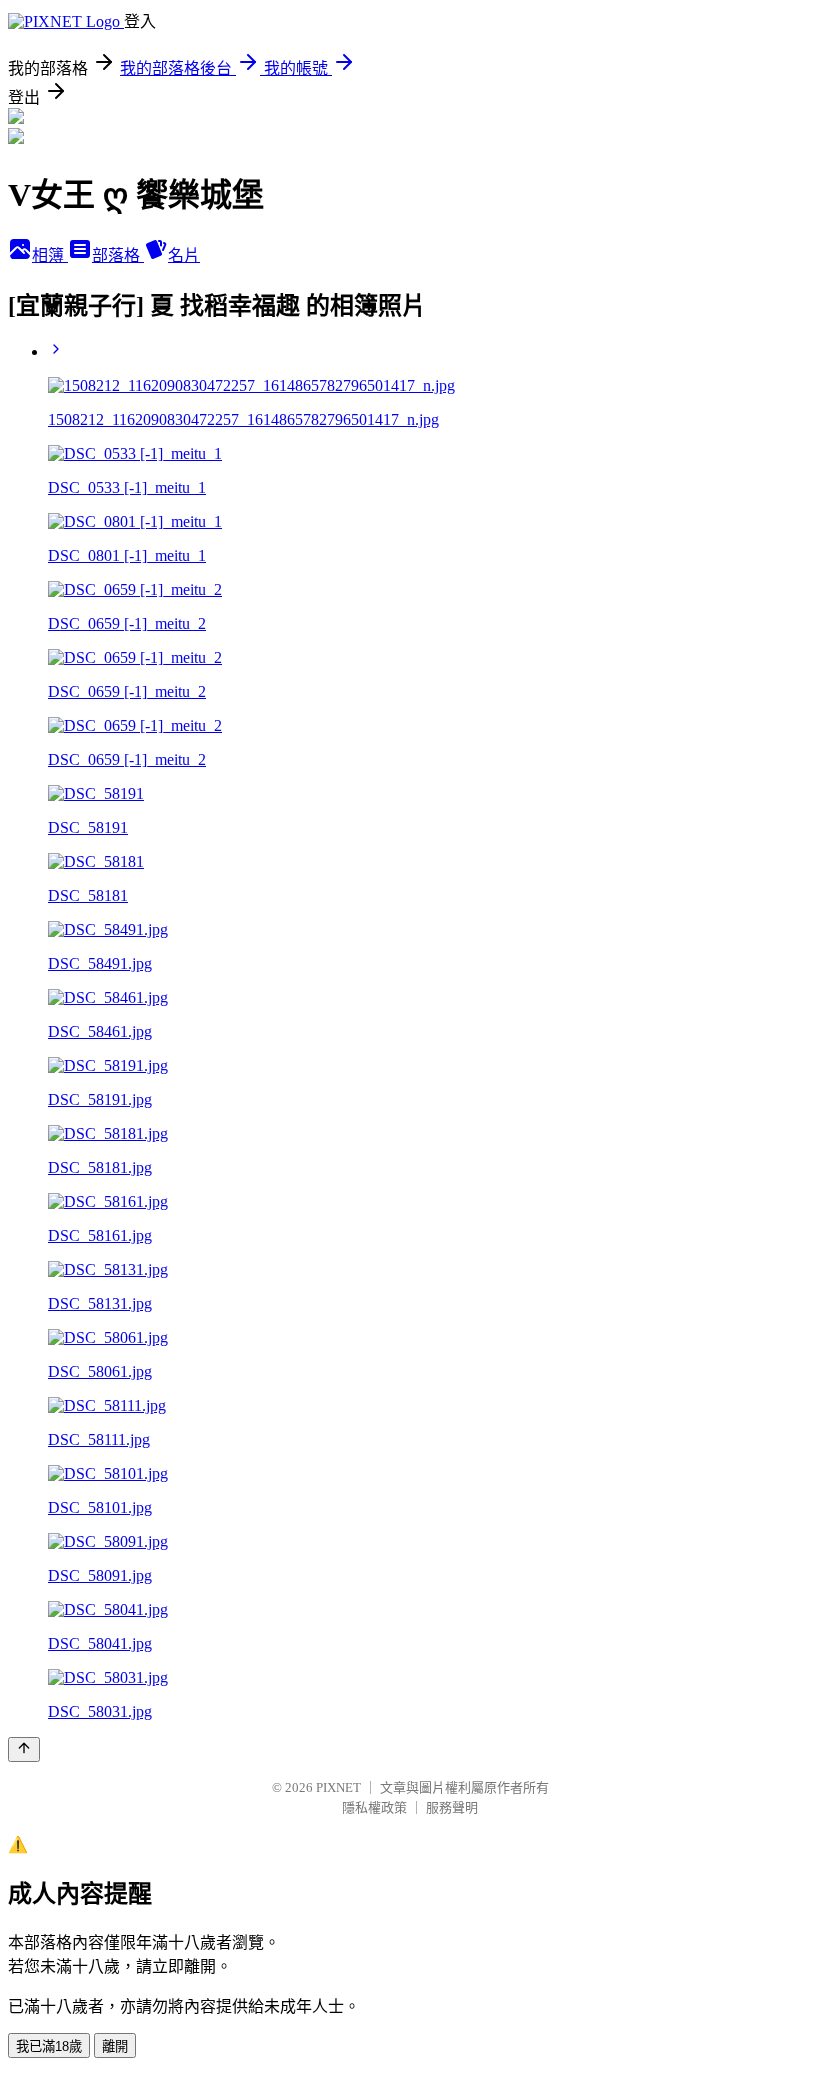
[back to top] (24, 1749)
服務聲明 (452, 1807)
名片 (184, 255)
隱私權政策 (374, 1807)
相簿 (50, 255)
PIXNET (338, 1787)
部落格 (118, 255)
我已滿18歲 (49, 2046)
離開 (115, 2046)
